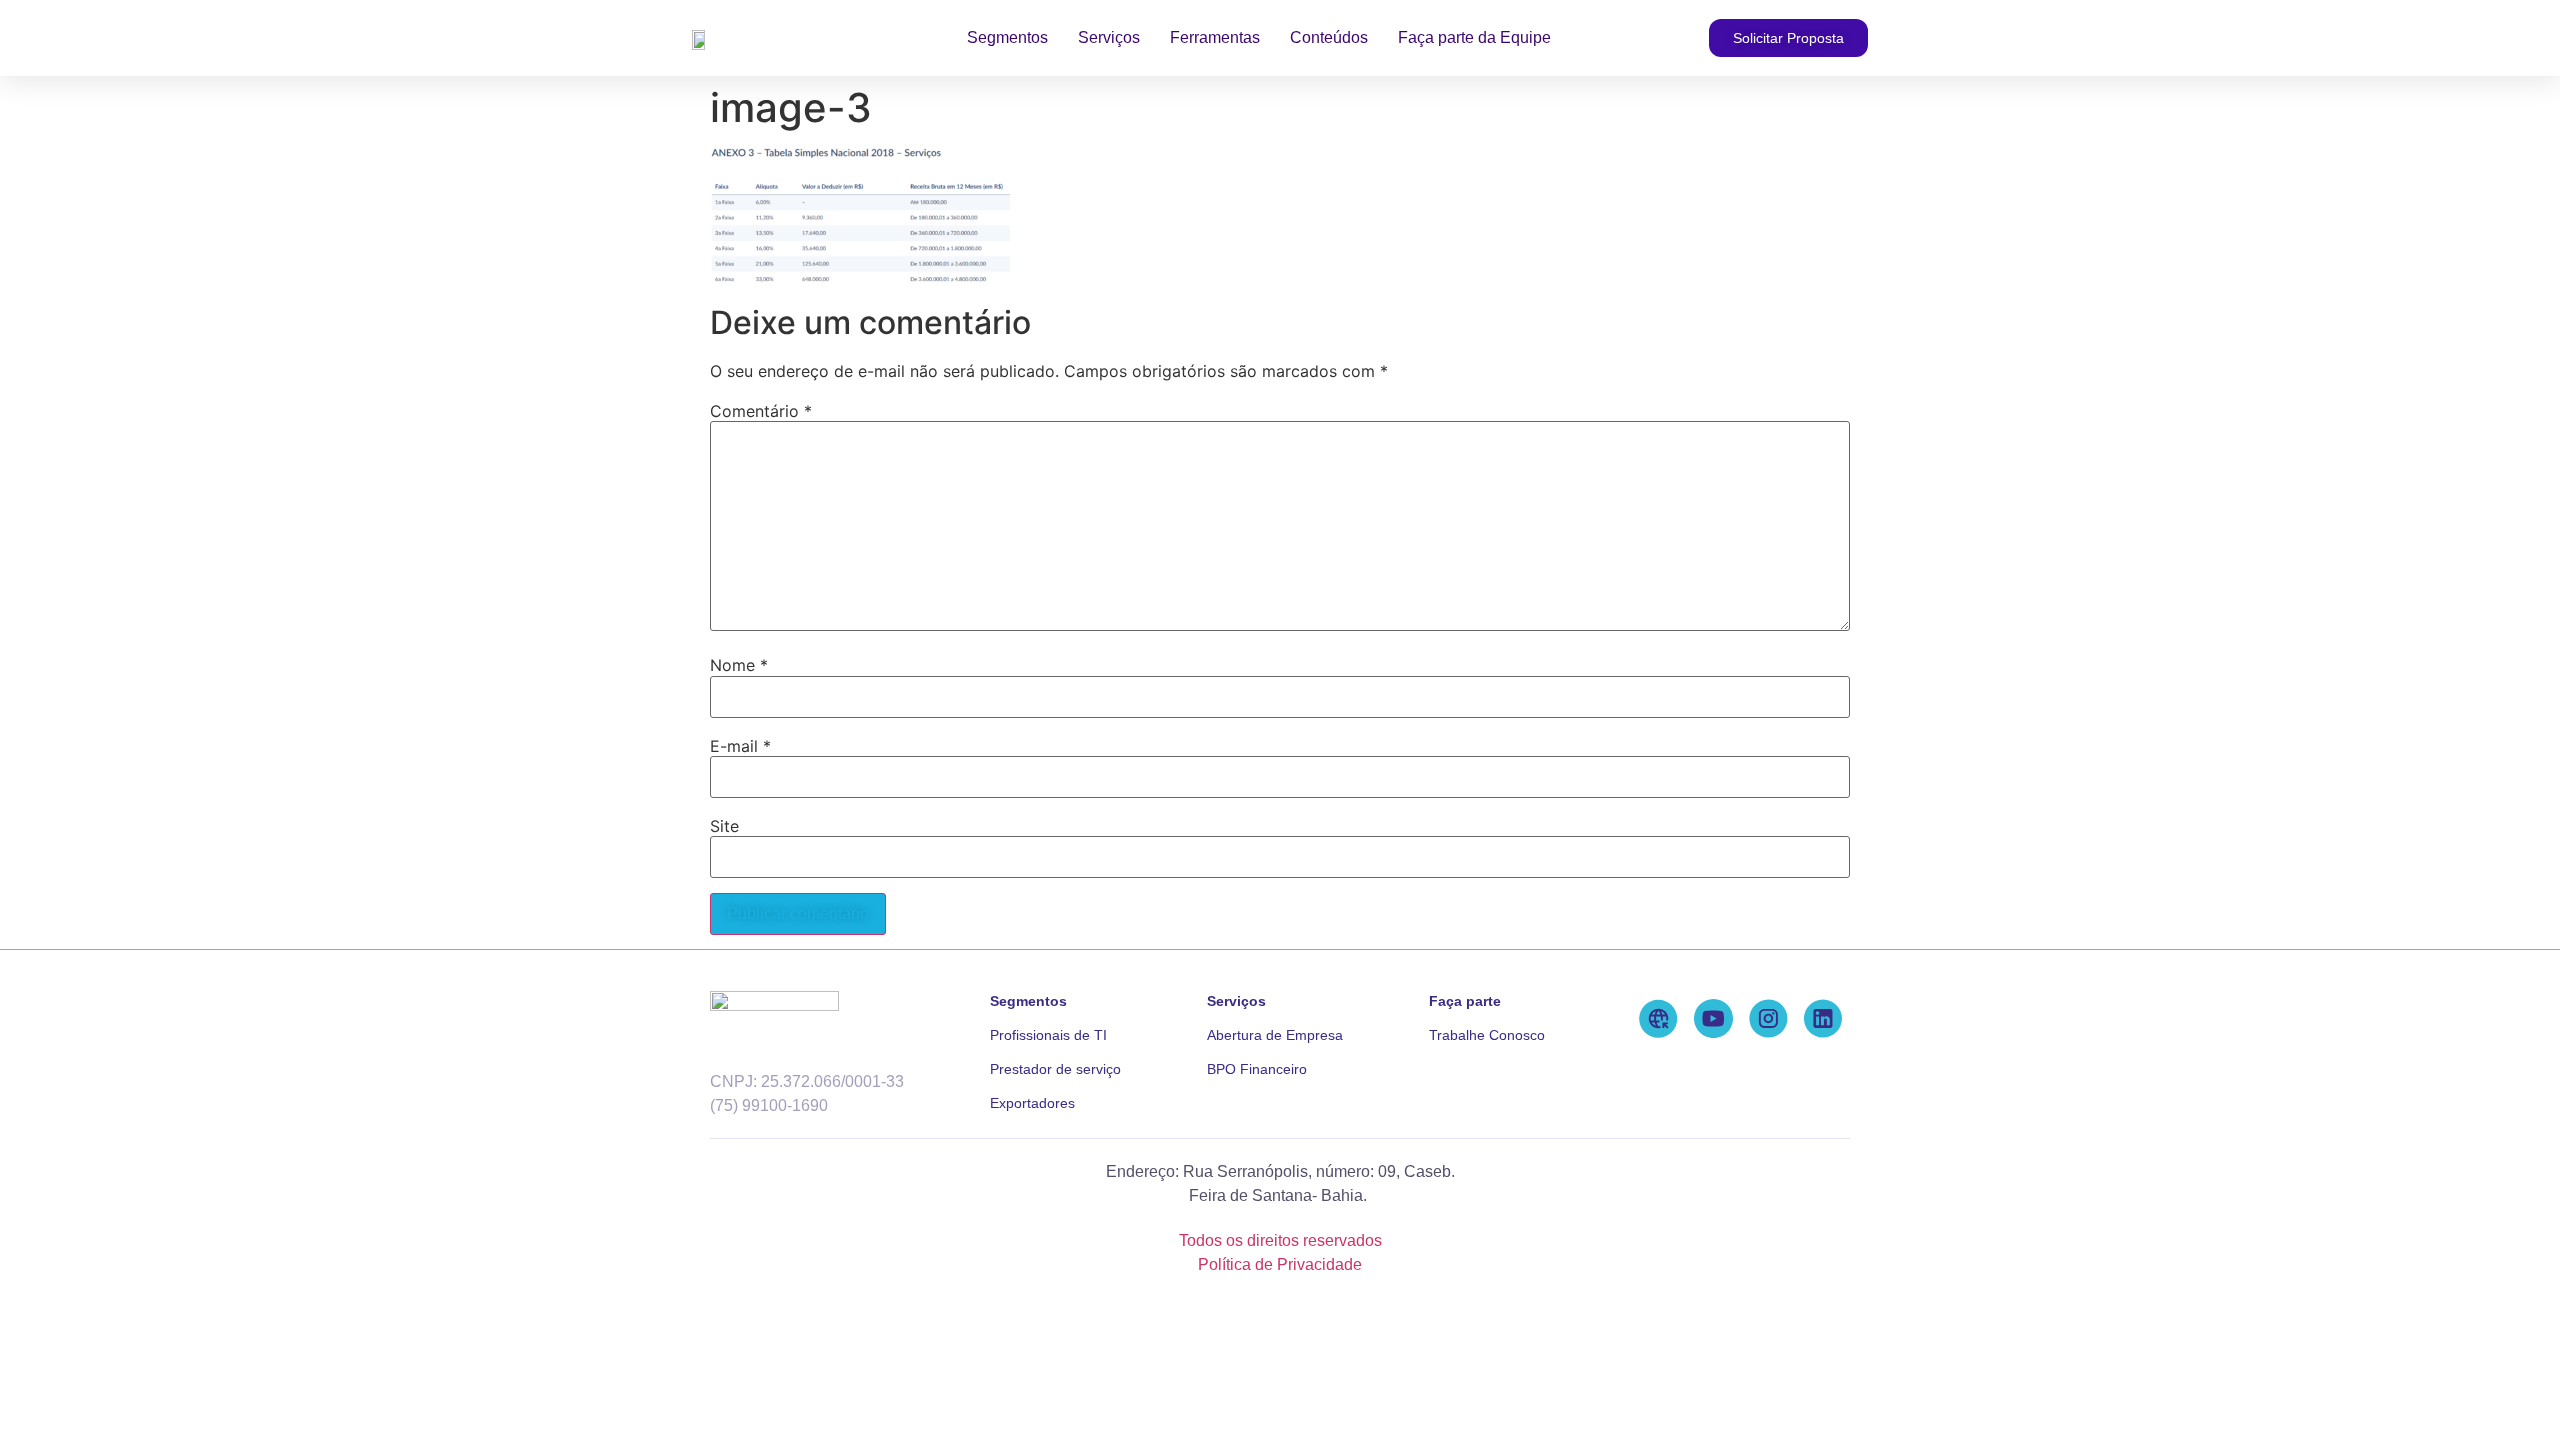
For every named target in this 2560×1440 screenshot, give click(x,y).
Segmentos (1007, 37)
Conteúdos (1329, 37)
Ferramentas (1215, 37)
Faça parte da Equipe (1474, 37)
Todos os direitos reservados (1280, 1240)
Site (724, 826)
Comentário (761, 411)
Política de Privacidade (1280, 1264)
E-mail (740, 746)
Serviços (1109, 37)
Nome (739, 665)
